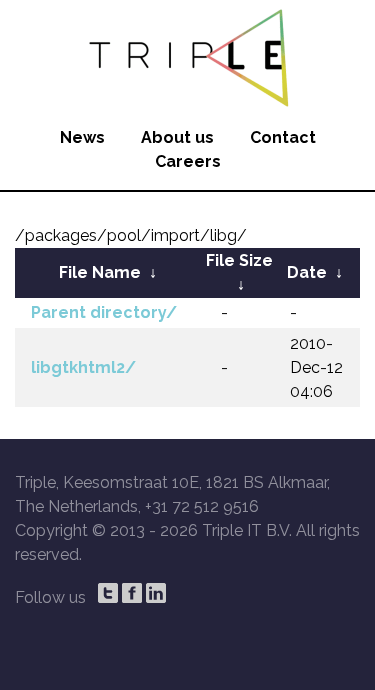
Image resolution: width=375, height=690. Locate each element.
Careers (188, 161)
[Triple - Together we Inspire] (187, 55)
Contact (283, 137)
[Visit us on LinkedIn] (156, 593)
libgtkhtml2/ (83, 367)
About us (177, 137)
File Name (100, 272)
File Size (239, 260)
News (82, 137)
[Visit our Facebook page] (132, 593)
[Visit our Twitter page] (108, 593)
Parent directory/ (104, 312)
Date (307, 272)
